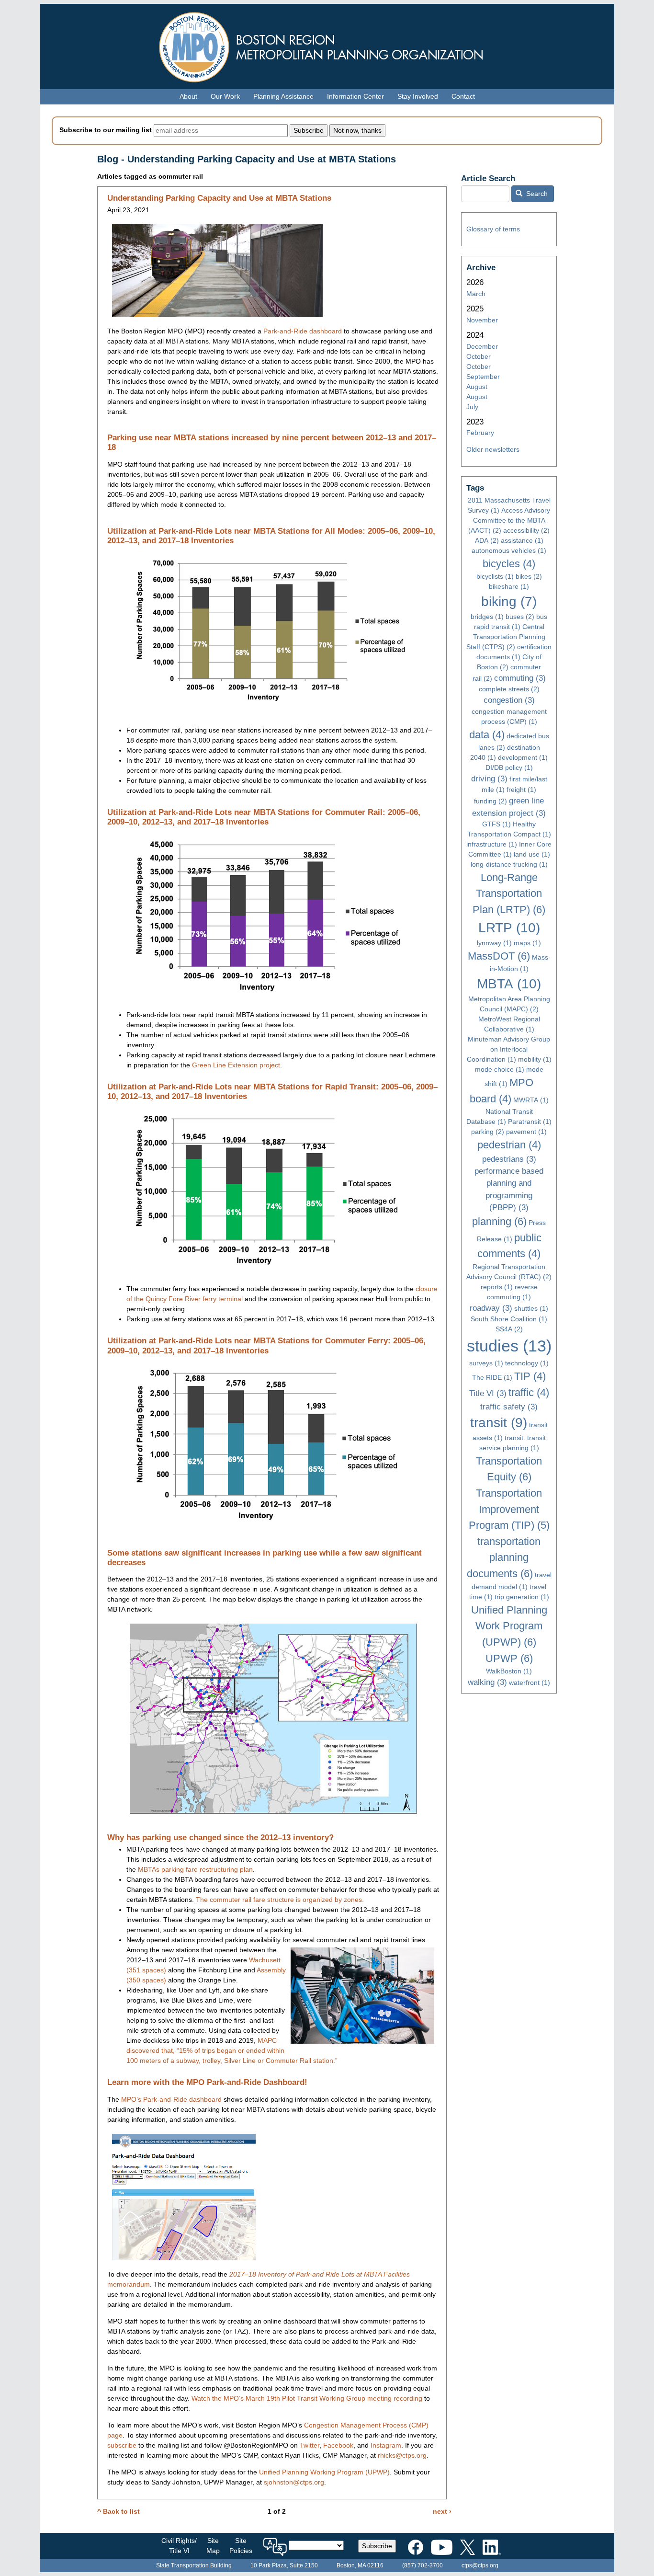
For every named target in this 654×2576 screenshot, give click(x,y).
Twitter (310, 2445)
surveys (486, 1363)
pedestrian (509, 1145)
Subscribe (377, 2546)
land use (532, 854)
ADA (487, 540)
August (477, 387)
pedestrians (509, 1159)
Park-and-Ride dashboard (303, 331)
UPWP (509, 1658)
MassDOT (499, 956)
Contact (463, 96)
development (523, 757)
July (472, 407)
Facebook (338, 2445)
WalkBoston (509, 1671)
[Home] (327, 45)
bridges (487, 617)
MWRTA (531, 1100)
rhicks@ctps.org (402, 2455)
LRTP (509, 928)
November (482, 320)
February (480, 433)
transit (499, 1423)
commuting (520, 678)
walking (487, 1682)
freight (521, 790)
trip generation (522, 1597)
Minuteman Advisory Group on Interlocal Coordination (509, 1049)
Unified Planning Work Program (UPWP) (509, 1626)
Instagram (386, 2445)
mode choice (500, 1069)
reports (497, 1287)
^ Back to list (118, 2511)
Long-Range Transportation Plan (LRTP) (509, 893)
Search (536, 194)
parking (488, 1132)
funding (490, 801)
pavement (526, 1132)
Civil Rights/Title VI (179, 2546)
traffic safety (509, 1407)
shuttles (531, 1308)
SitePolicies (241, 2546)
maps (527, 943)
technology (527, 1363)
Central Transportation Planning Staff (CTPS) (506, 637)
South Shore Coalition (509, 1319)
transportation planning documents (504, 1557)
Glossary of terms (493, 229)
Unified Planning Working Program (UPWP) (324, 2472)
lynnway (494, 943)
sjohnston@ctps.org (294, 2482)
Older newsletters (493, 449)
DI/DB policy (509, 767)
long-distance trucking (509, 864)
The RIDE (492, 1377)
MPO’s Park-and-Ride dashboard (171, 2099)
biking (509, 601)
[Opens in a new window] (416, 2545)
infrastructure (492, 844)
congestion (509, 700)
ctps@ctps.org (480, 2565)
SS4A (509, 1329)
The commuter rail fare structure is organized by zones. (280, 1900)
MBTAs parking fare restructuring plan (195, 1869)
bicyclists (495, 576)
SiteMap (213, 2546)
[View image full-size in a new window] (217, 270)
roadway (491, 1308)
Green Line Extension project (236, 1065)
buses (520, 617)
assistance (522, 540)
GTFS (496, 824)
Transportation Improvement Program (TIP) (509, 1509)
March (476, 294)
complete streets (509, 689)
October (479, 356)
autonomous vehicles (509, 550)
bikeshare (509, 586)
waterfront (530, 1683)
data (487, 735)
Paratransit (530, 1122)
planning (499, 1221)
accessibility (526, 530)
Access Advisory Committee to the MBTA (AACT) (509, 520)
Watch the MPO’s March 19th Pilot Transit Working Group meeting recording (307, 2398)
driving (489, 779)
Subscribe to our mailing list (106, 130)
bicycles (509, 564)
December (482, 346)
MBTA (509, 984)
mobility (535, 1059)
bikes (529, 576)
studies (509, 1346)
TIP (530, 1376)
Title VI (488, 1393)
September (483, 377)
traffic (529, 1392)
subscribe (122, 2445)
